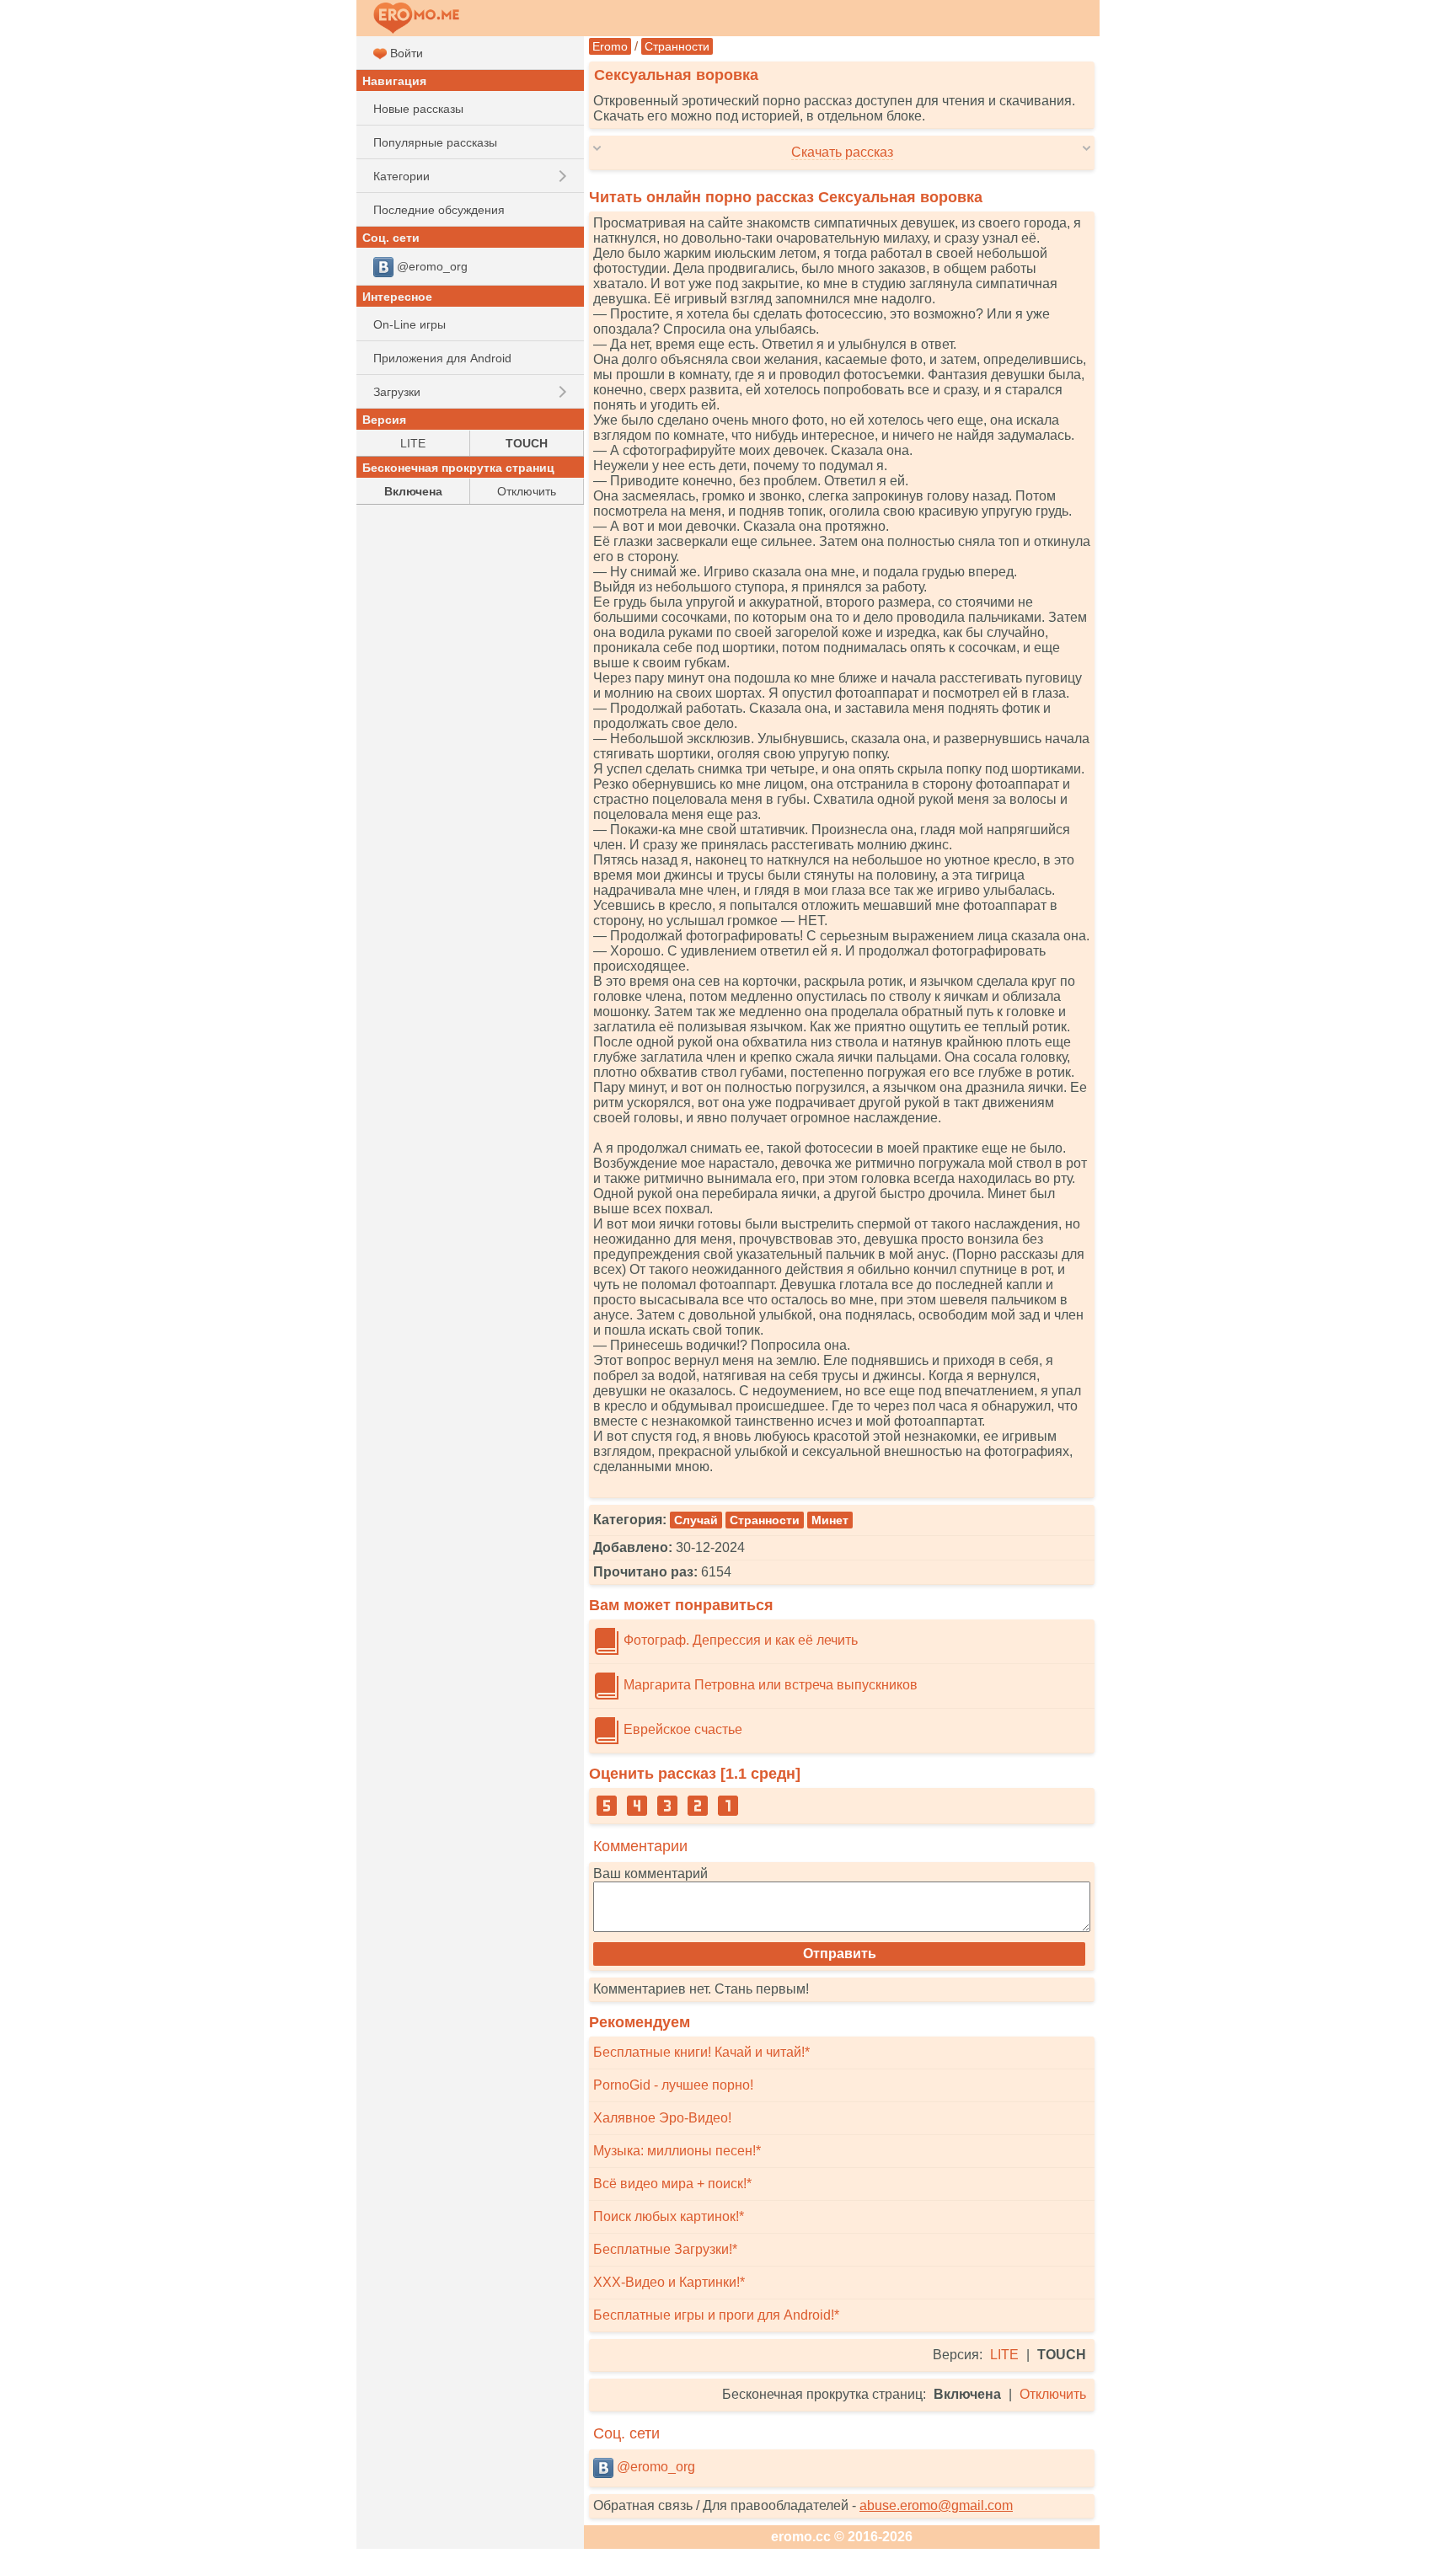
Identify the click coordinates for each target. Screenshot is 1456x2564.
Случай (696, 1520)
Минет (830, 1520)
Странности (677, 46)
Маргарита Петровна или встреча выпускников (769, 1685)
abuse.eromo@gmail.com (936, 2505)
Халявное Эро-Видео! (662, 2118)
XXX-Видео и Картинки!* (669, 2282)
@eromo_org (654, 2467)
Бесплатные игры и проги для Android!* (716, 2315)
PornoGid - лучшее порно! (673, 2085)
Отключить (1053, 2394)
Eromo (610, 46)
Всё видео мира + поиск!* (672, 2184)
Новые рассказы (418, 109)
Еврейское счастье (681, 1729)
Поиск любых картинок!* (669, 2216)
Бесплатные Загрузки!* (665, 2249)
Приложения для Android (442, 358)
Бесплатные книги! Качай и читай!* (701, 2052)
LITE (1004, 2355)
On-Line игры (409, 324)
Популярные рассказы (435, 142)
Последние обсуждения (439, 210)
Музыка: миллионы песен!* (677, 2151)
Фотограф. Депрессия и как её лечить (739, 1640)
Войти (405, 53)
